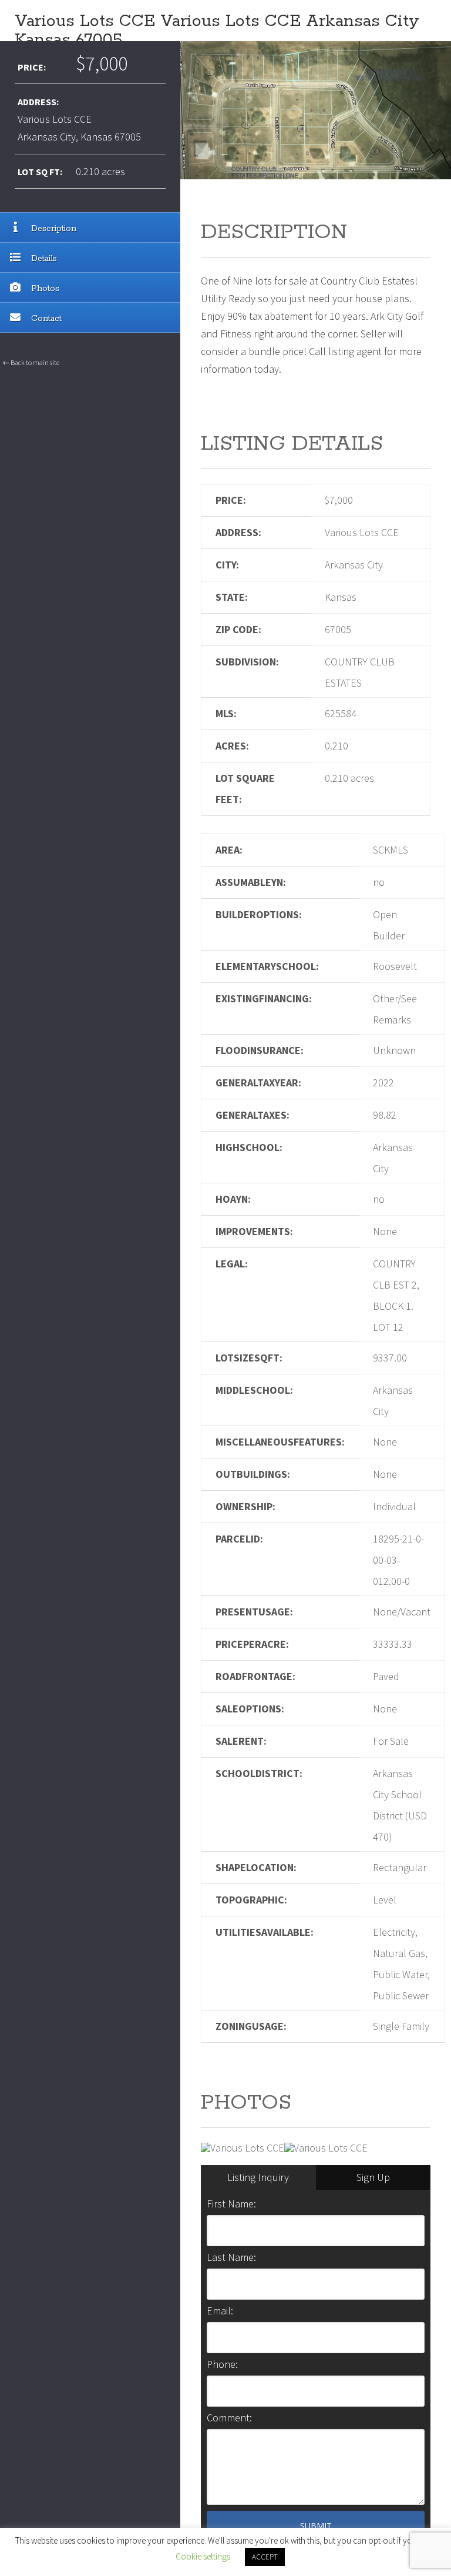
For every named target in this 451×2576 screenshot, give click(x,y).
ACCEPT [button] (265, 2557)
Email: (220, 2311)
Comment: (229, 2418)
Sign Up (373, 2177)
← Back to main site (31, 362)
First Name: (231, 2204)
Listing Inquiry (258, 2177)
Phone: (222, 2364)
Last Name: (231, 2257)
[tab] (258, 2177)
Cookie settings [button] (203, 2556)
